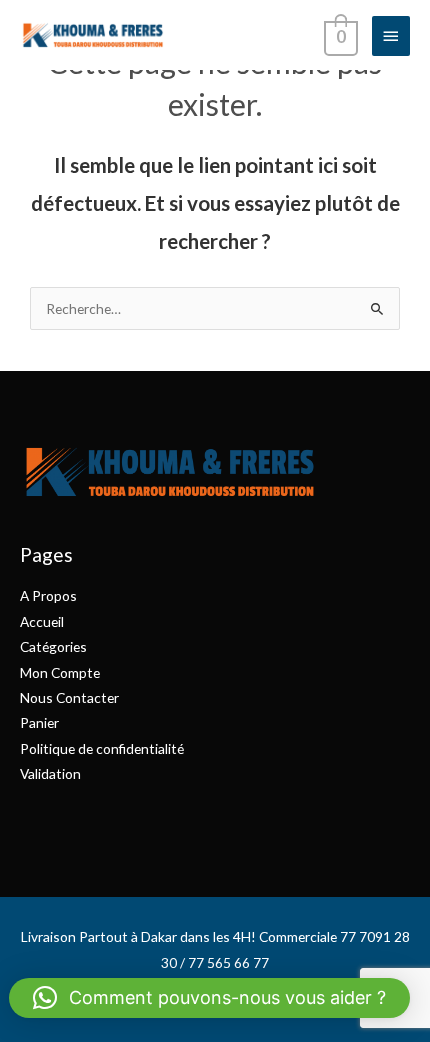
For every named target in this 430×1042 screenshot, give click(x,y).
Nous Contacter (69, 697)
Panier (39, 722)
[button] (209, 998)
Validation (50, 773)
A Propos (48, 595)
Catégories (53, 646)
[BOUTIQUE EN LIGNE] (92, 35)
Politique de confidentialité (102, 748)
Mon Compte (60, 672)
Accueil (42, 621)
